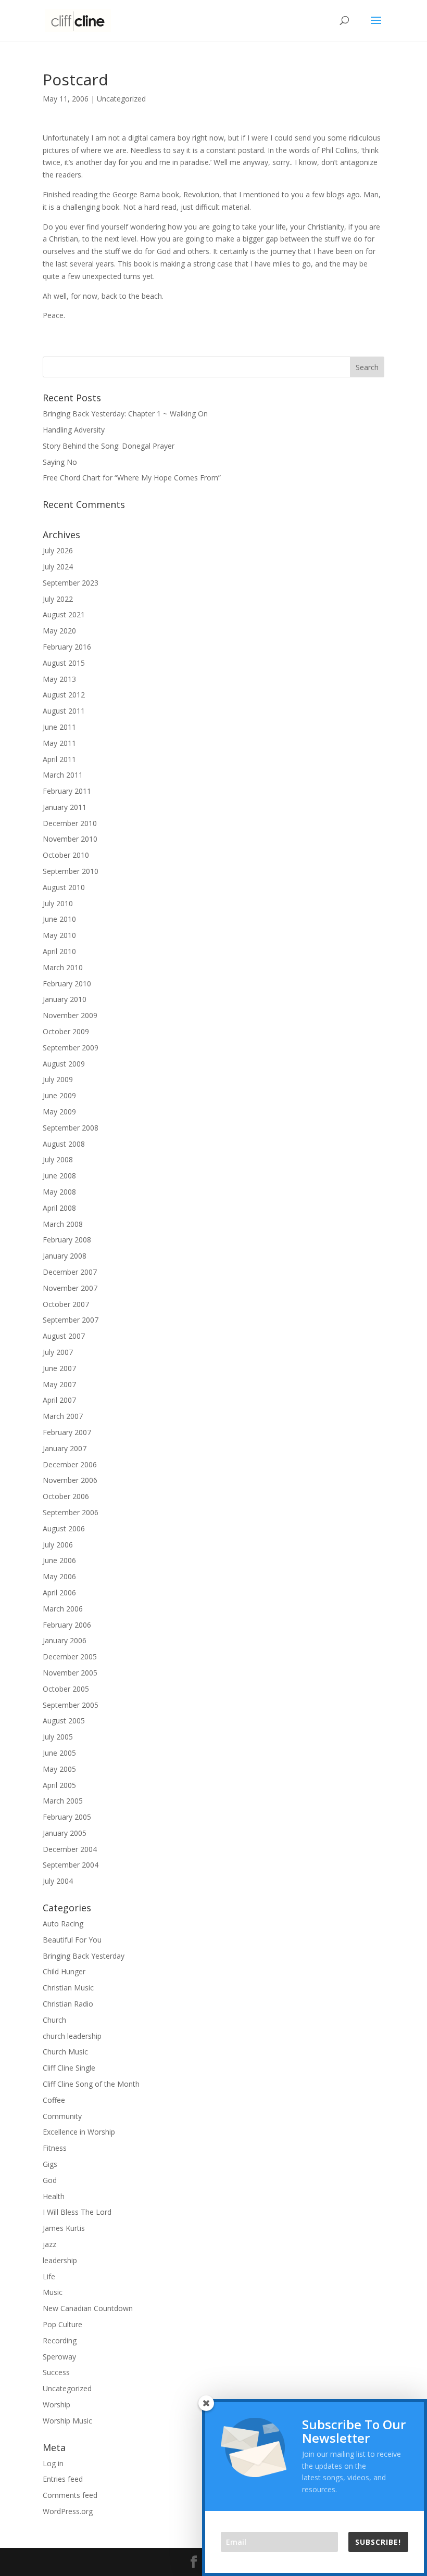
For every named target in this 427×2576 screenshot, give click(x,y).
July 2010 (58, 903)
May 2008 (59, 1192)
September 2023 (71, 583)
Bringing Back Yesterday (84, 1956)
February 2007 (67, 1432)
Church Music (65, 2052)
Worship (56, 2404)
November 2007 (70, 1288)
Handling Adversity (74, 430)
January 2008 (65, 1256)
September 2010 (71, 871)
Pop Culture (62, 2324)
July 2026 (58, 550)
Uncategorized (121, 99)
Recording (60, 2340)
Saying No (60, 462)
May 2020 (59, 631)
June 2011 (59, 727)
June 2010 (59, 919)
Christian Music (68, 1988)
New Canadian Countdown (88, 2308)
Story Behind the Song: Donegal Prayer (109, 446)
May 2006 (59, 1576)
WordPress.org (68, 2511)
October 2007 (66, 1304)
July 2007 (58, 1352)
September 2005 (71, 1705)
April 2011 (59, 759)
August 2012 (64, 695)
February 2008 (67, 1240)
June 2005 (59, 1753)
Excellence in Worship (79, 2132)
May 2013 (59, 679)
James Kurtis (64, 2228)
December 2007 (70, 1272)
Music (53, 2292)
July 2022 (58, 599)
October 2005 (66, 1689)
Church (54, 2020)
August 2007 (64, 1336)
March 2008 (63, 1224)
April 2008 (59, 1208)
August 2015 (64, 663)
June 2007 (59, 1368)
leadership (60, 2260)
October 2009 (66, 1031)
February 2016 (67, 647)
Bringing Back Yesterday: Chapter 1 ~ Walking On (125, 414)
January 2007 (65, 1448)
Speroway (59, 2357)
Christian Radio (68, 2004)
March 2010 (63, 967)
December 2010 (70, 823)
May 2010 (59, 935)
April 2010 (59, 951)
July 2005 (58, 1737)
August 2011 (64, 711)
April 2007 (59, 1400)
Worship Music (67, 2421)
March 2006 (63, 1609)
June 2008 (59, 1176)
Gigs (50, 2164)
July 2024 (58, 567)
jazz (49, 2244)
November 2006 (70, 1480)
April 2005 (59, 1785)
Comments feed (70, 2495)
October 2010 (66, 855)
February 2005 (67, 1817)
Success (56, 2372)
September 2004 (71, 1865)
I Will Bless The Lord (77, 2212)
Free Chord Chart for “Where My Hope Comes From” (132, 478)
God (50, 2180)
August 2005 (64, 1721)
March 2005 (63, 1801)
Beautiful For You (72, 1940)
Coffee (54, 2100)
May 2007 (59, 1384)
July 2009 (58, 1079)
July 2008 (58, 1159)
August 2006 (64, 1528)
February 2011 (67, 791)
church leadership (72, 2036)
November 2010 (70, 839)
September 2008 (71, 1128)
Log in (53, 2463)
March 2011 (63, 775)
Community (62, 2116)
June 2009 (59, 1095)
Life (49, 2276)
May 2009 (59, 1112)
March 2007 (63, 1416)
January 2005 (65, 1833)
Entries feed (63, 2479)
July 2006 (58, 1545)
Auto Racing (63, 1924)
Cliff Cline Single (69, 2068)
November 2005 (70, 1673)
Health (54, 2196)
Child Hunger (64, 1971)
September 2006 (71, 1512)
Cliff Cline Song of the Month (91, 2084)
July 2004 (58, 1881)
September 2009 (71, 1048)
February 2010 (67, 984)
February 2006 (67, 1625)
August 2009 (64, 1064)
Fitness (55, 2148)
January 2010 (65, 999)
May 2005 (59, 1769)
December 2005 (70, 1657)
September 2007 (71, 1320)
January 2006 (65, 1640)
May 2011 (59, 743)
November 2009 (70, 1015)
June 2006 (59, 1560)
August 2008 (64, 1144)
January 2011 (65, 807)
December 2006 (70, 1464)
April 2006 (59, 1592)
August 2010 (64, 887)
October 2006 (66, 1496)
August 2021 (64, 614)
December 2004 (70, 1849)
